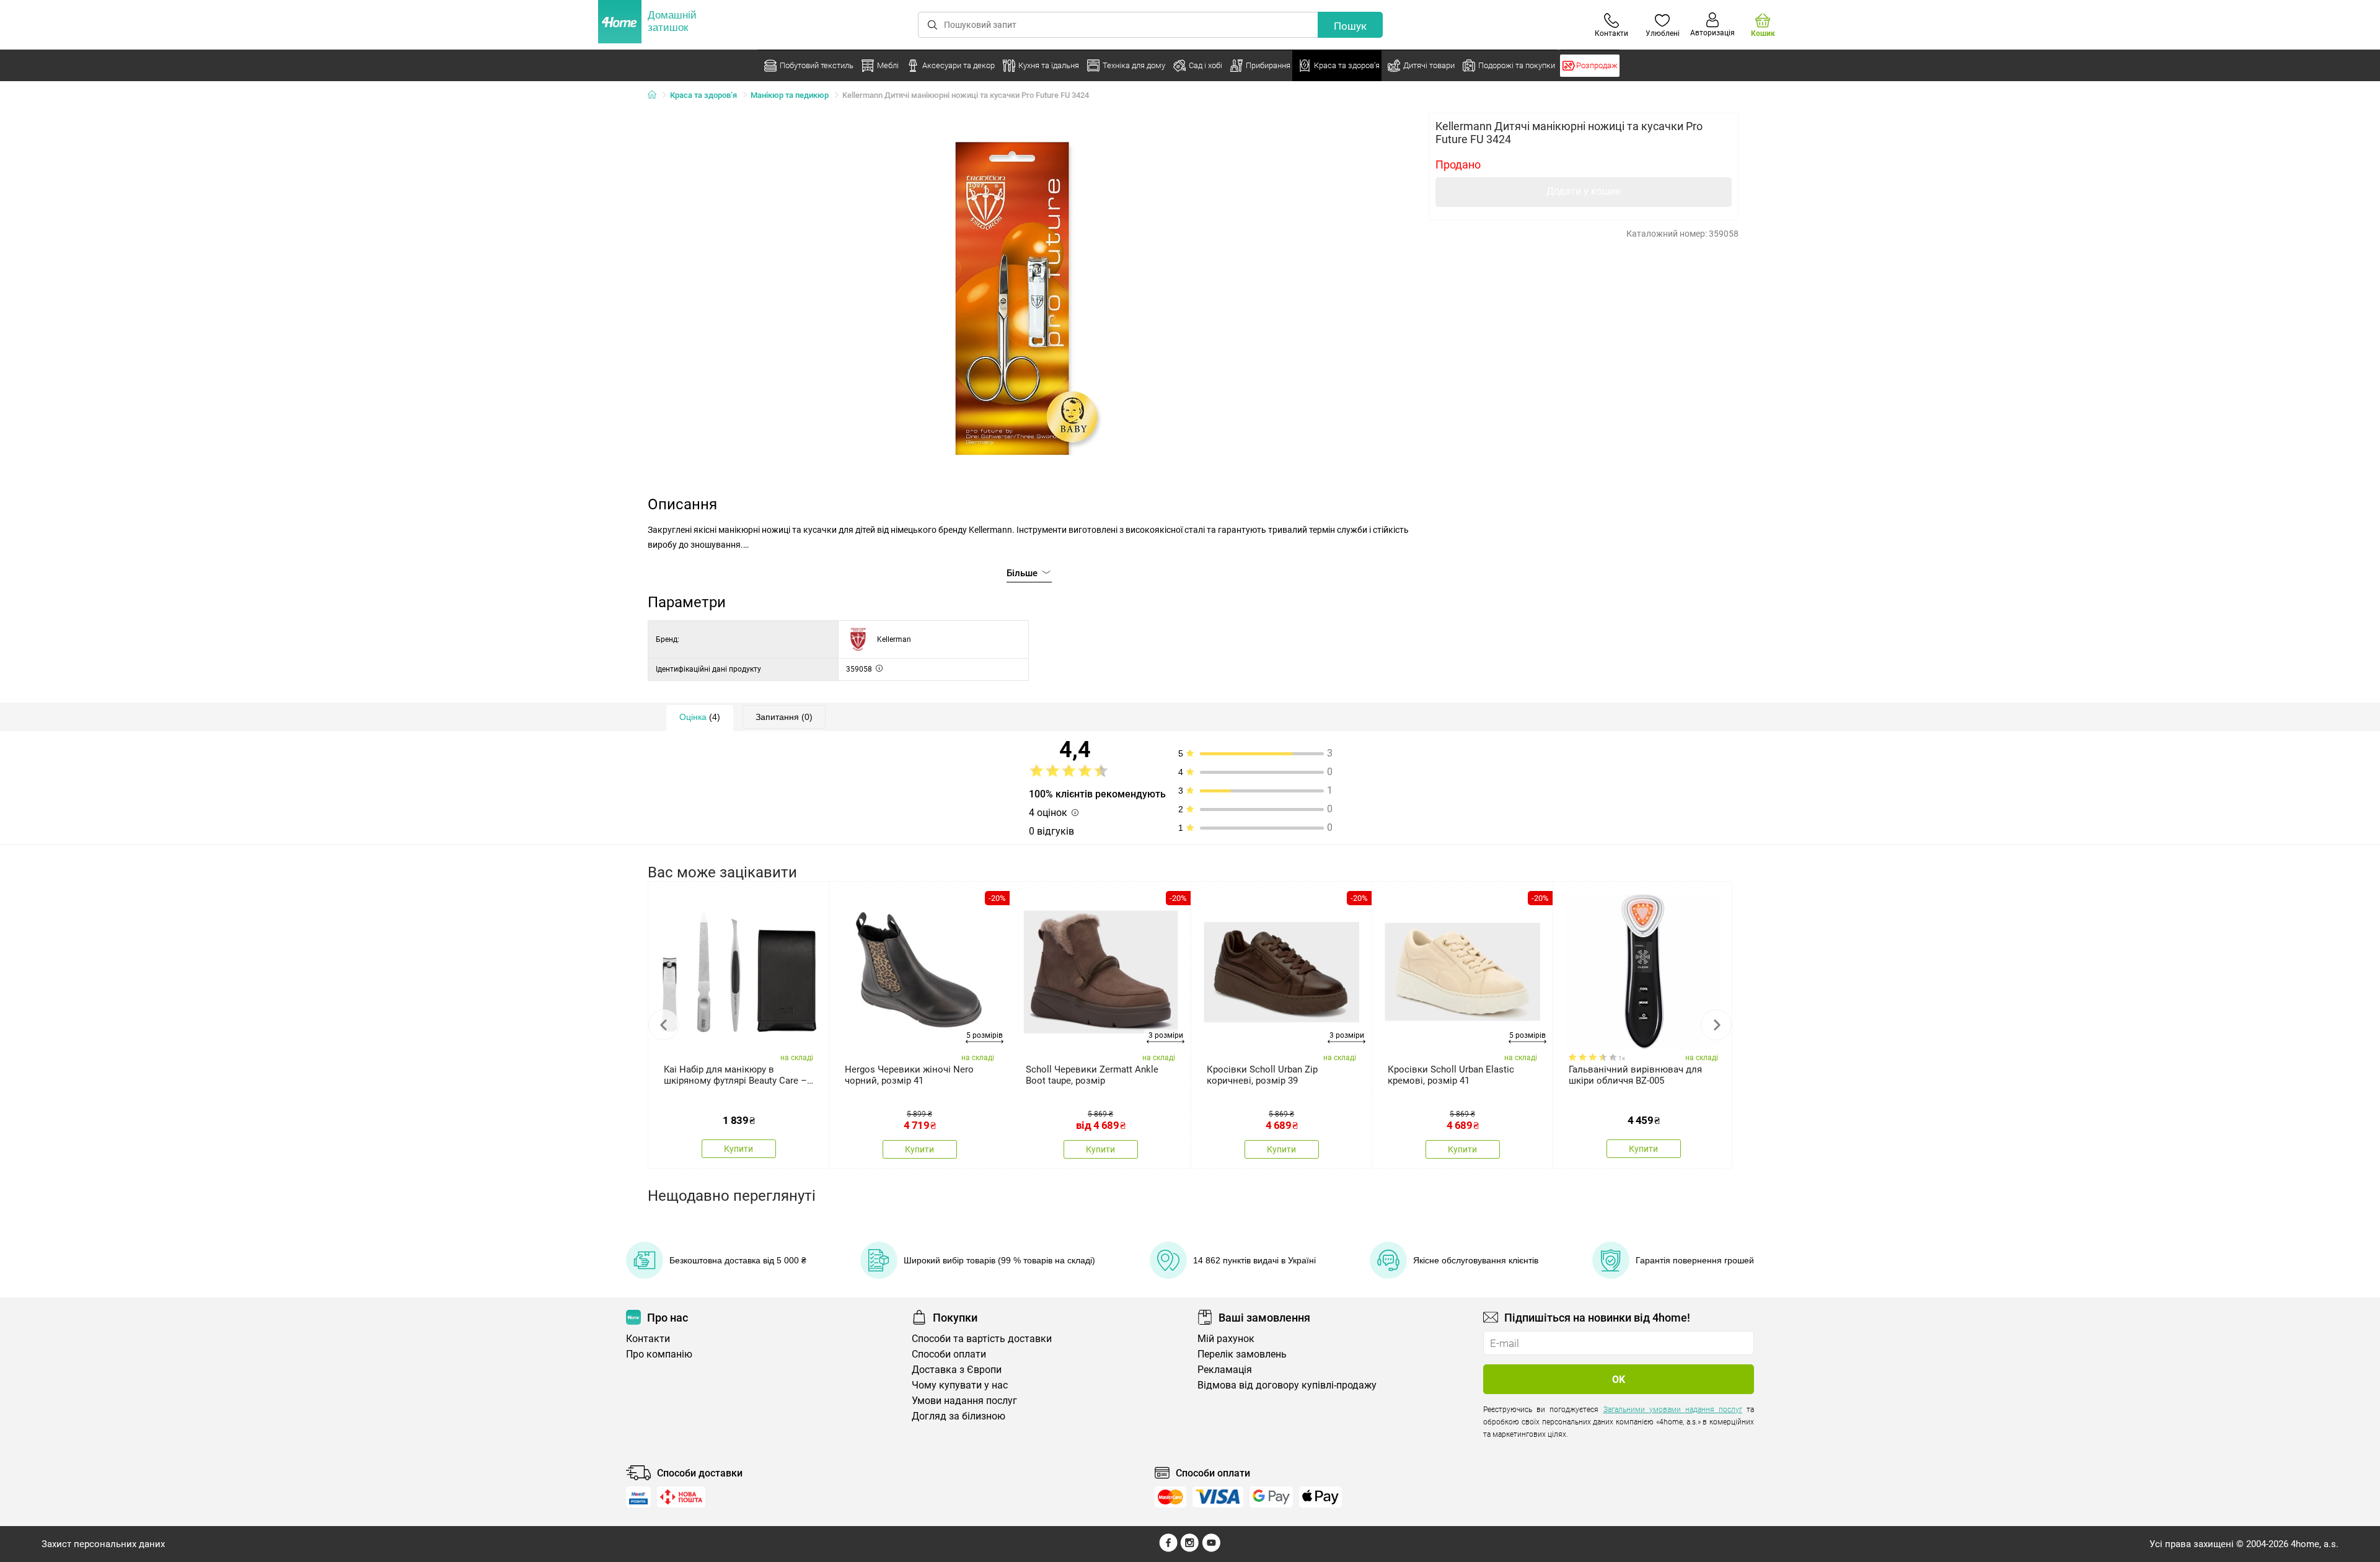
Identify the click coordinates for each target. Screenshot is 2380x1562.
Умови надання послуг (964, 1401)
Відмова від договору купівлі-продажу (1287, 1385)
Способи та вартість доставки (982, 1339)
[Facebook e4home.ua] (1168, 1549)
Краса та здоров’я (703, 95)
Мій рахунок (1226, 1339)
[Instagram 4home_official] (1190, 1549)
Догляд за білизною (959, 1416)
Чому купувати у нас (960, 1385)
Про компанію (659, 1354)
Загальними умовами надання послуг (1673, 1410)
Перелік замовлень (1242, 1354)
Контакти (648, 1339)
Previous (664, 1025)
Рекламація (1225, 1370)
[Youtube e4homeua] (1211, 1549)
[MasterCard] (1170, 1497)
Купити (738, 1149)
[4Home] (656, 95)
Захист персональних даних (103, 1544)
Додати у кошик (1584, 191)
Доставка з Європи (957, 1370)
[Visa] (1218, 1497)
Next (1716, 1025)
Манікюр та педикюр (790, 95)
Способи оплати (949, 1354)
